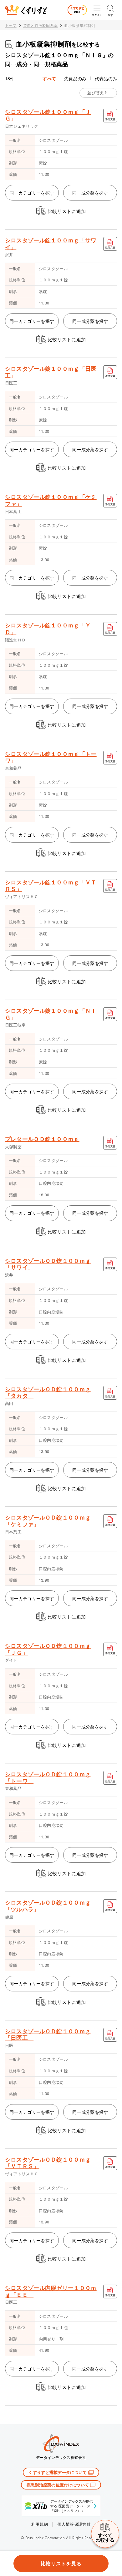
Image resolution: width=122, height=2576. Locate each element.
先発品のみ (75, 78)
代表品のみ (106, 78)
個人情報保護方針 (74, 2524)
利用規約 (40, 2524)
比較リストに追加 (67, 211)
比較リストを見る (61, 2563)
